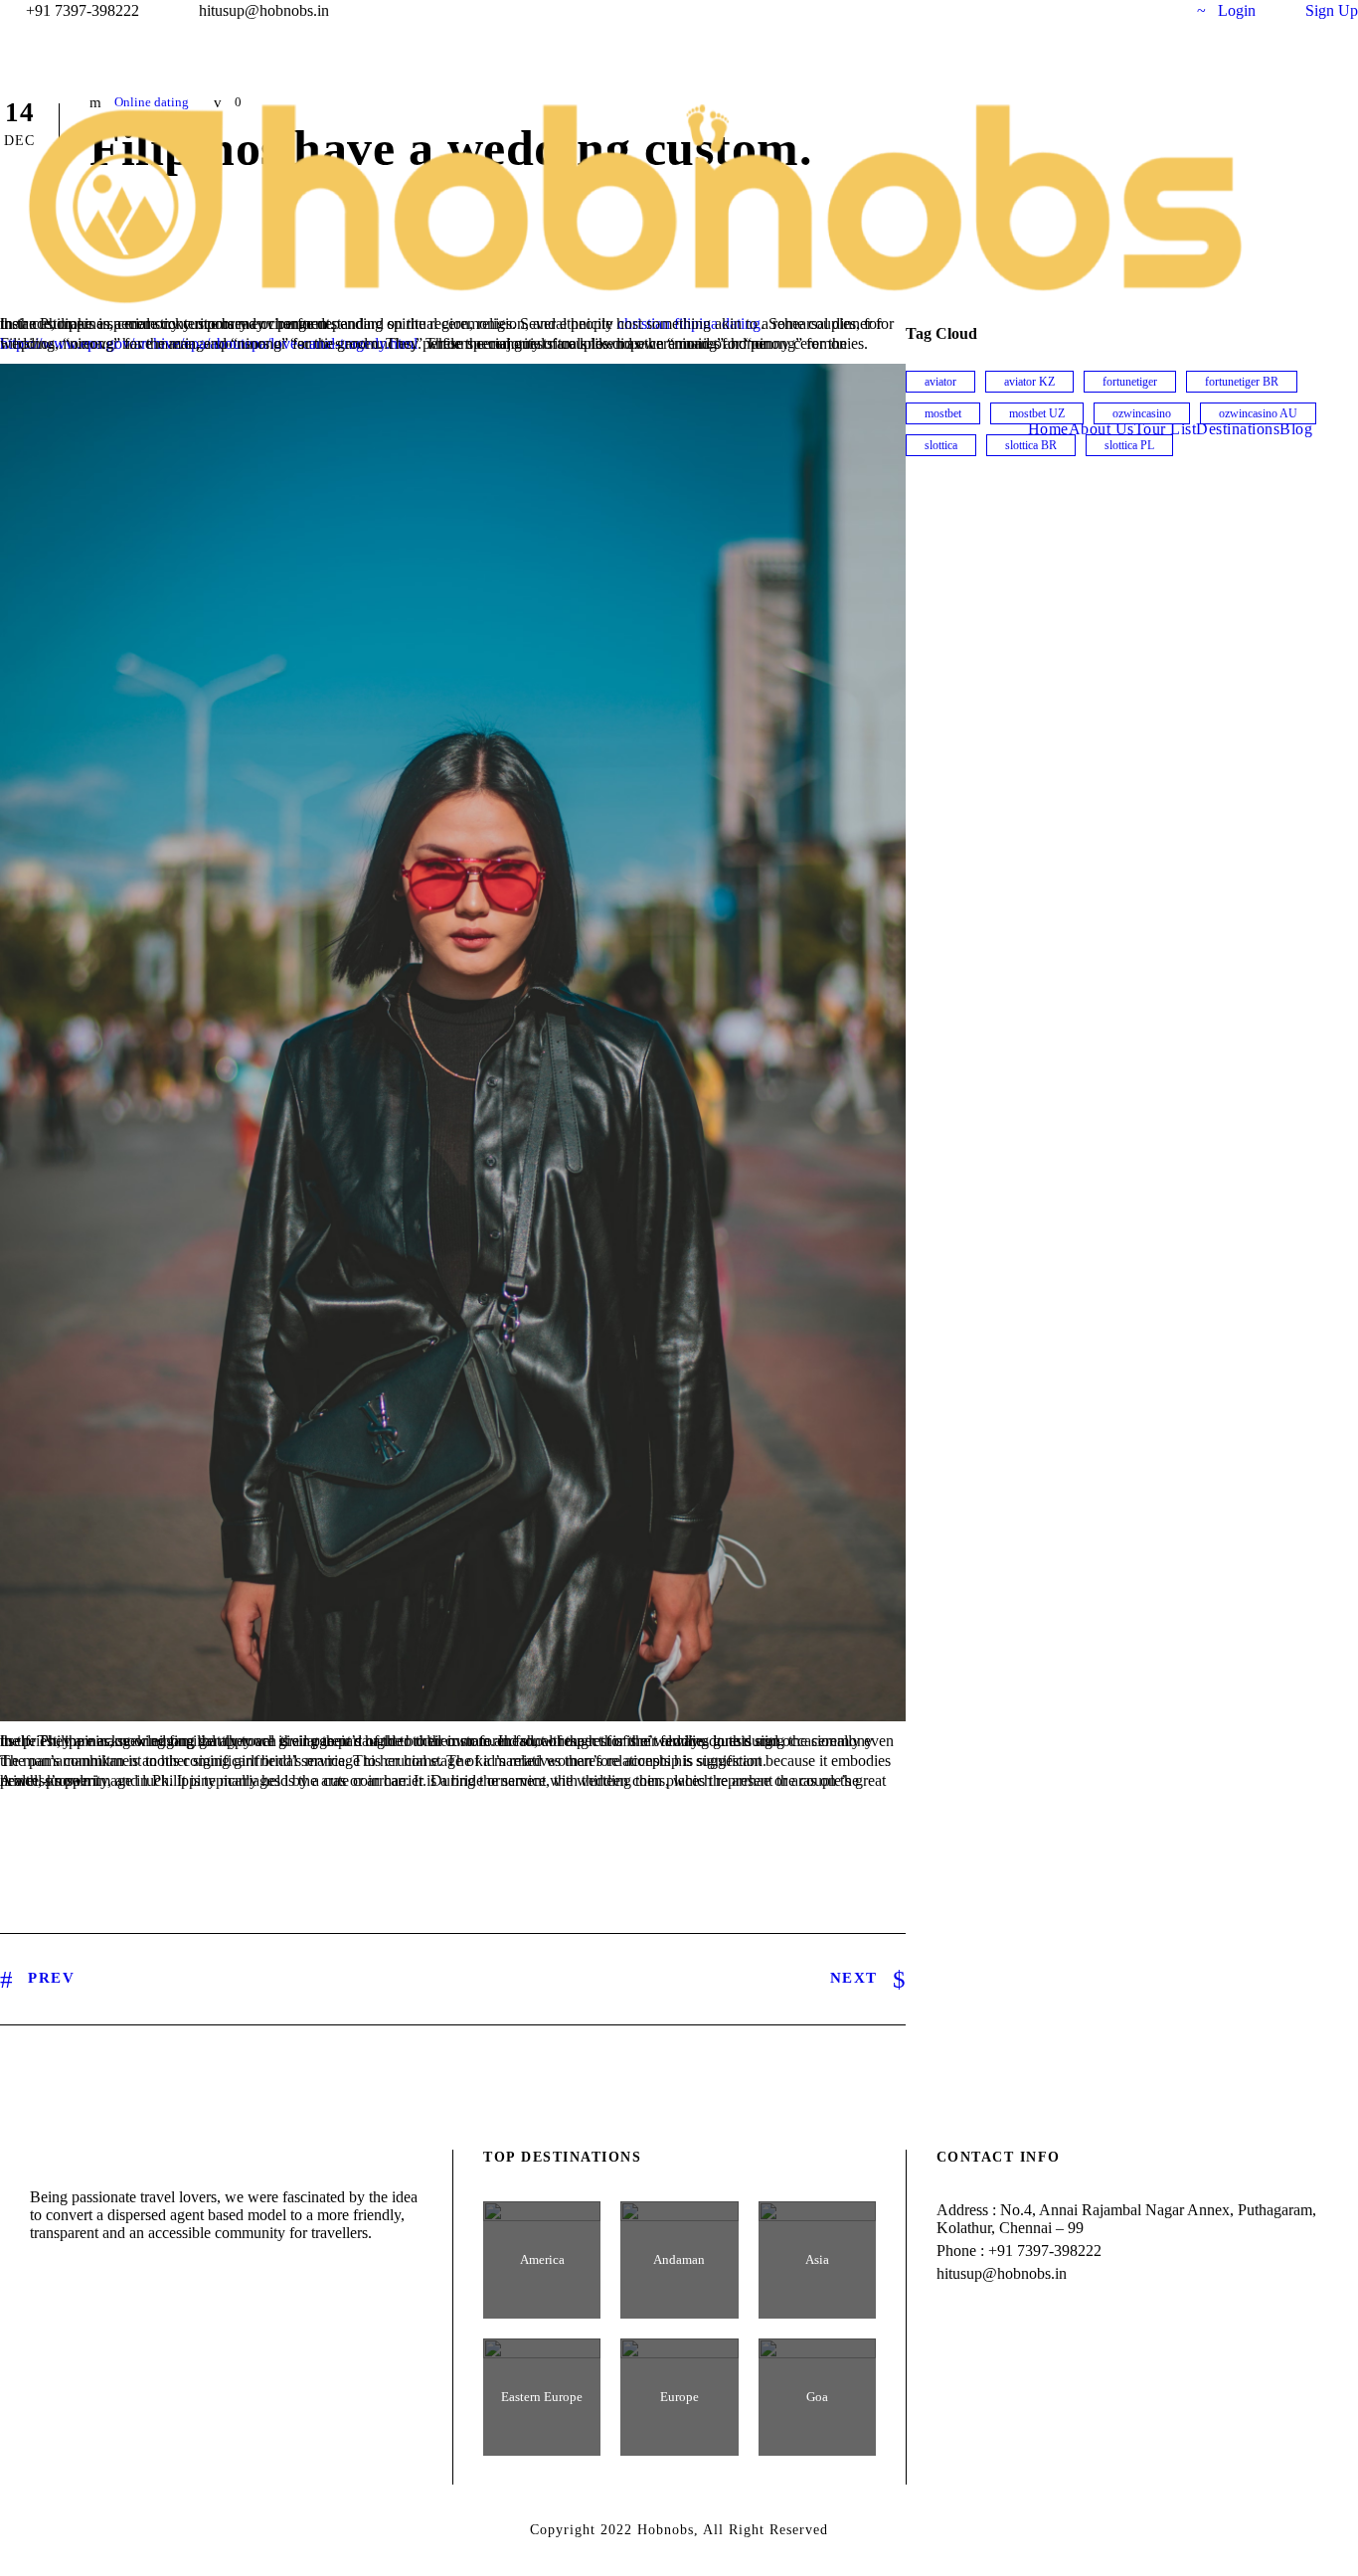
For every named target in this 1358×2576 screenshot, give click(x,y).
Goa (817, 2397)
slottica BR (1031, 445)
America (542, 2259)
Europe (679, 2397)
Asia (817, 2259)
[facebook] (1049, 10)
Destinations (1238, 429)
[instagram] (1159, 10)
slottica (941, 445)
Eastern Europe (542, 2397)
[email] (1012, 10)
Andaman (679, 2259)
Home (1048, 429)
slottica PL (1129, 445)
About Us (1102, 429)
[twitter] (1122, 10)
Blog (1296, 429)
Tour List (1166, 429)
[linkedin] (1086, 10)
